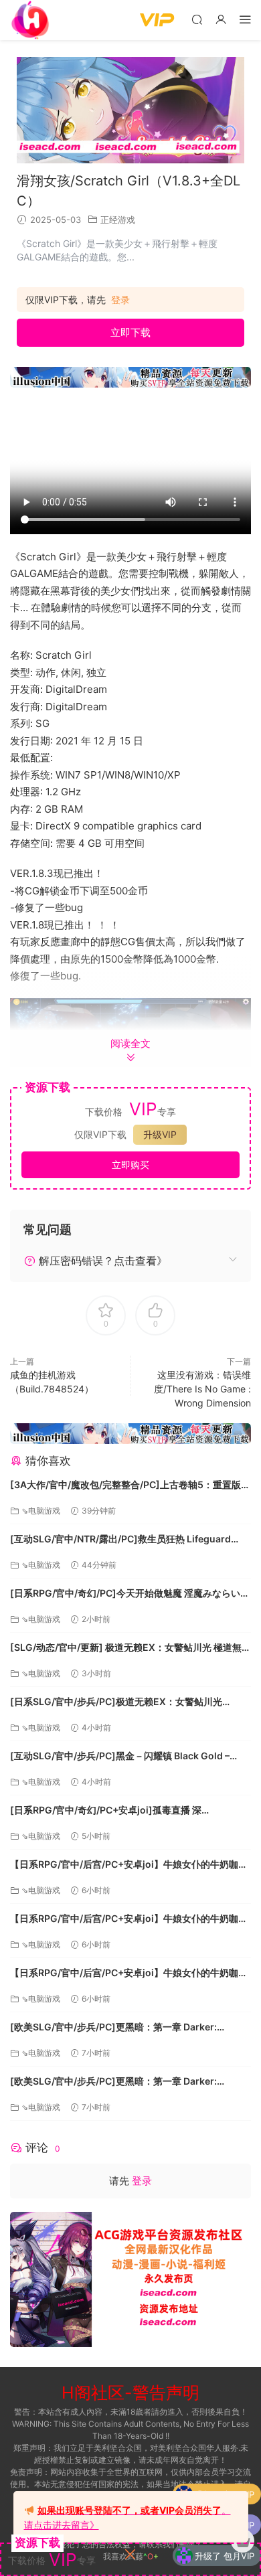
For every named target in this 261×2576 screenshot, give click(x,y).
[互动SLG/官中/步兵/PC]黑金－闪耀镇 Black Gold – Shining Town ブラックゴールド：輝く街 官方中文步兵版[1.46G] (128, 1757)
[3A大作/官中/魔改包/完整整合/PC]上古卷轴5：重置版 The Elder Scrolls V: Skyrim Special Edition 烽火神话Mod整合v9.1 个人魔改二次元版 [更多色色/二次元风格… (128, 1486)
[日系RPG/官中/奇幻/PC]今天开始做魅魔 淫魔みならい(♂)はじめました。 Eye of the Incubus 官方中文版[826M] (125, 1594)
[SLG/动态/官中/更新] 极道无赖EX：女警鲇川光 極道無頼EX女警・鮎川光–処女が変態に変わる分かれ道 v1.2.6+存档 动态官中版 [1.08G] (130, 1648)
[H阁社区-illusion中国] (30, 20)
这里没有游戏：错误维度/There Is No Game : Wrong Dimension (202, 1389)
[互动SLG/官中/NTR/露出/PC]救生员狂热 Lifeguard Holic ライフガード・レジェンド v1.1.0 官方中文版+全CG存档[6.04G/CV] (124, 1540)
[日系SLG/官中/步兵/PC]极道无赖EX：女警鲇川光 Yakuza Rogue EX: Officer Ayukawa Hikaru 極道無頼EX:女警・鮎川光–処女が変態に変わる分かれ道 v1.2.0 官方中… (129, 1703)
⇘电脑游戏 (41, 1511)
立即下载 (130, 332)
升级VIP (160, 1134)
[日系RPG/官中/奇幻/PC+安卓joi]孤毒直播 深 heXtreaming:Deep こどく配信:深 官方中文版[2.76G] (125, 1811)
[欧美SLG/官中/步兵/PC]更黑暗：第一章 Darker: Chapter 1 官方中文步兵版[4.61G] (113, 2028)
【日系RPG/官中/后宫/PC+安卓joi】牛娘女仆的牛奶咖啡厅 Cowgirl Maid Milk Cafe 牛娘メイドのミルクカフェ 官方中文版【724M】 (129, 1865)
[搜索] (197, 19)
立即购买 (130, 1164)
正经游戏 (118, 220)
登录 (120, 300)
